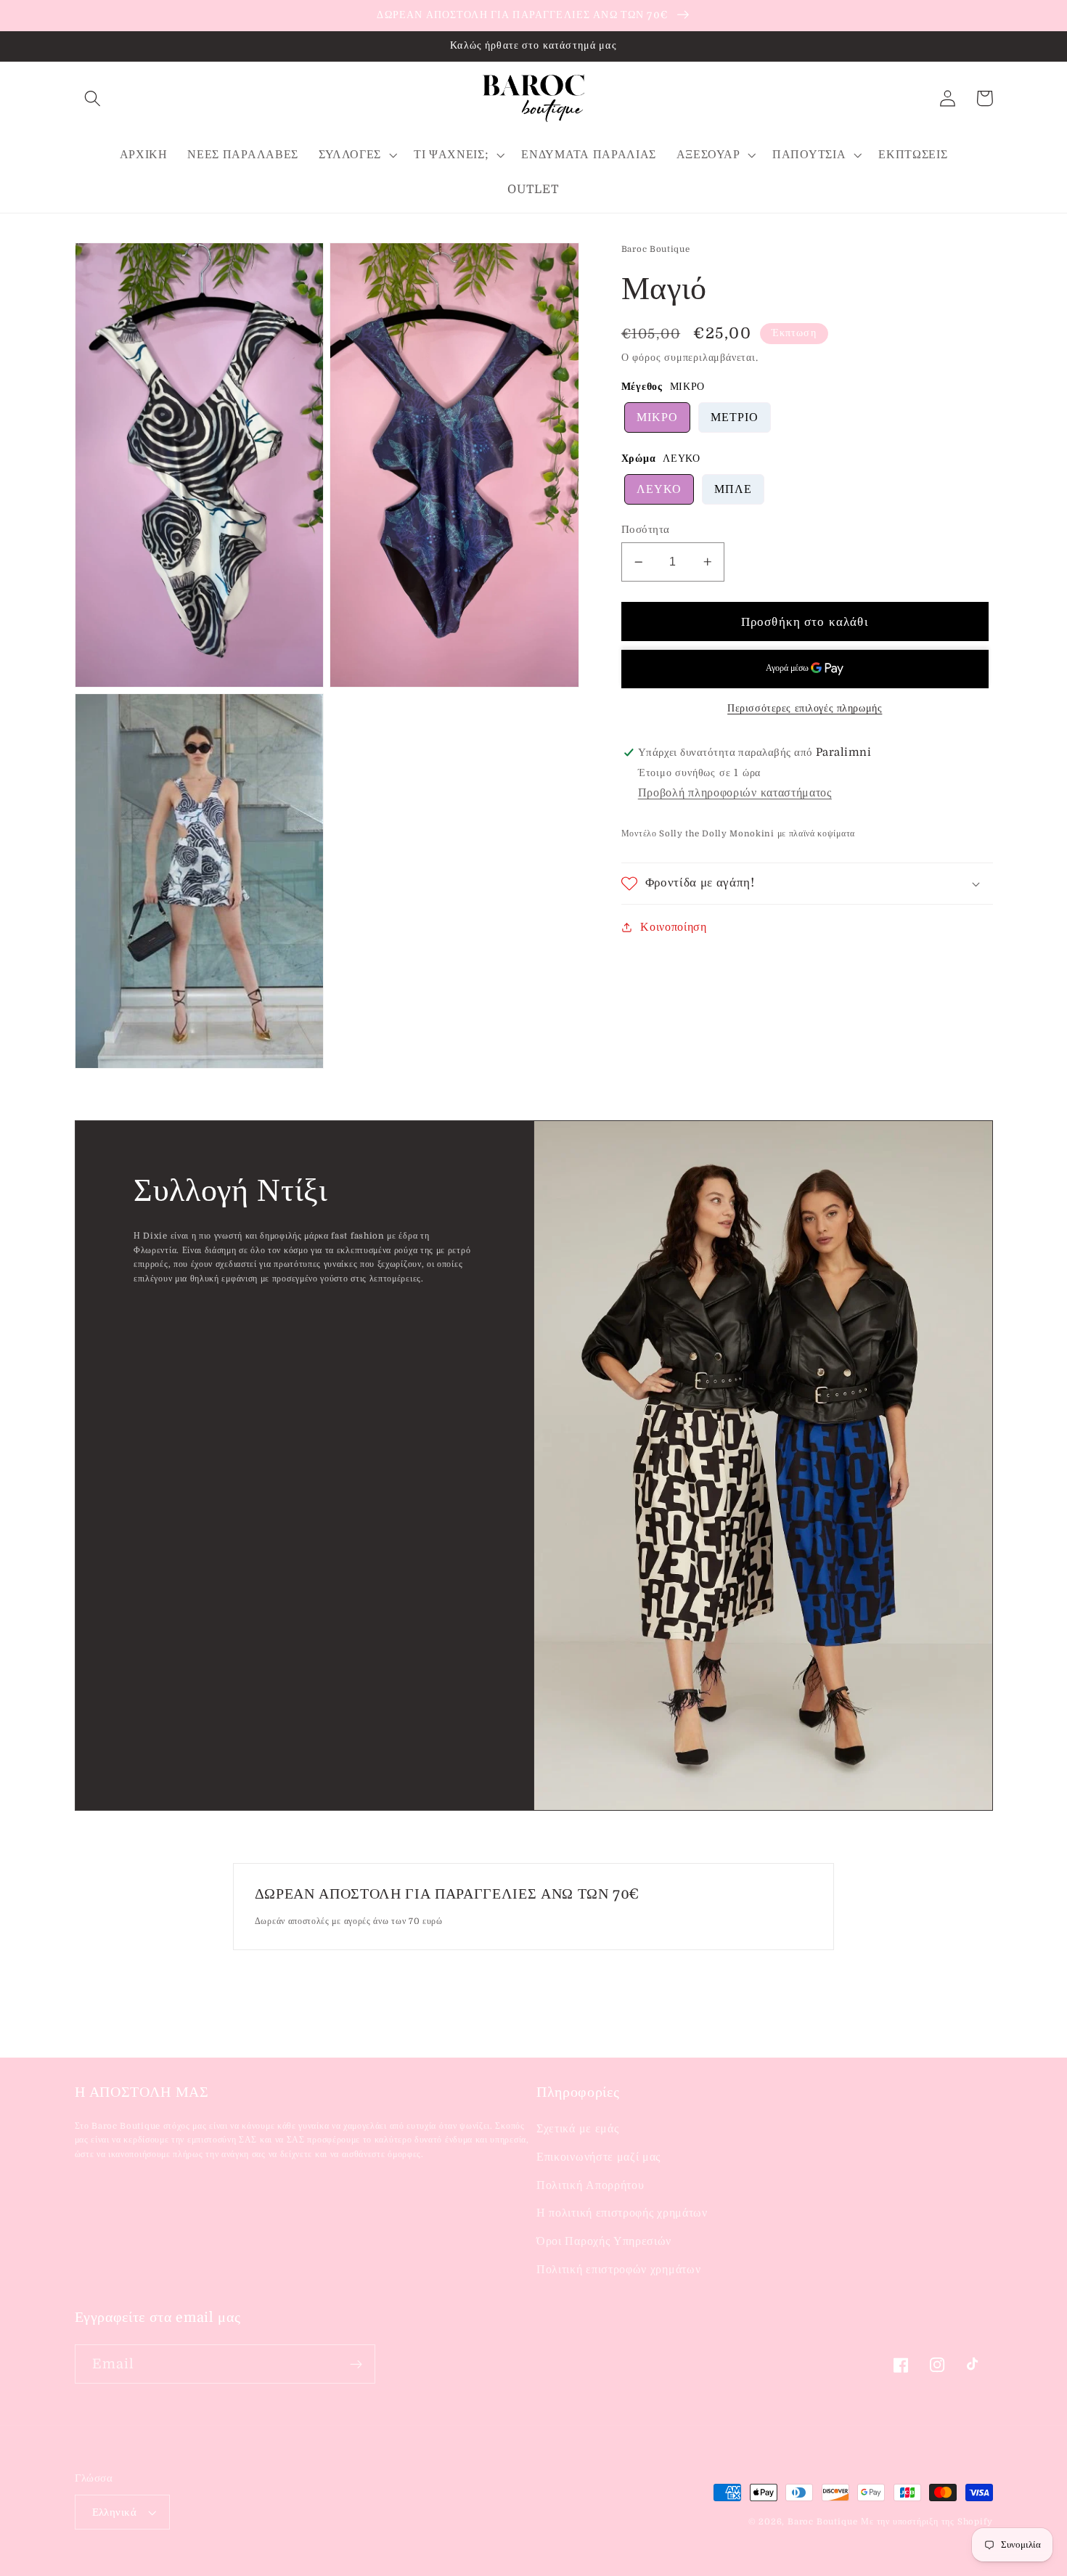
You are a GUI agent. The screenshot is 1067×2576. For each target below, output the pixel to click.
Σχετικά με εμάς (577, 2129)
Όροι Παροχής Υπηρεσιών (604, 2241)
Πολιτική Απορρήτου (590, 2185)
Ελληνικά (115, 2512)
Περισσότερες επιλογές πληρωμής (805, 708)
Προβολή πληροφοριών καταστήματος (735, 793)
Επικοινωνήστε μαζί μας (598, 2157)
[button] (93, 98)
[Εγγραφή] (356, 2364)
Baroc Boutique (822, 2522)
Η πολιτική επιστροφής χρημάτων (622, 2213)
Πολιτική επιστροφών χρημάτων (618, 2270)
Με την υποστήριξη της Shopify (927, 2522)
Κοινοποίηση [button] (674, 926)
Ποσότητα (646, 530)
